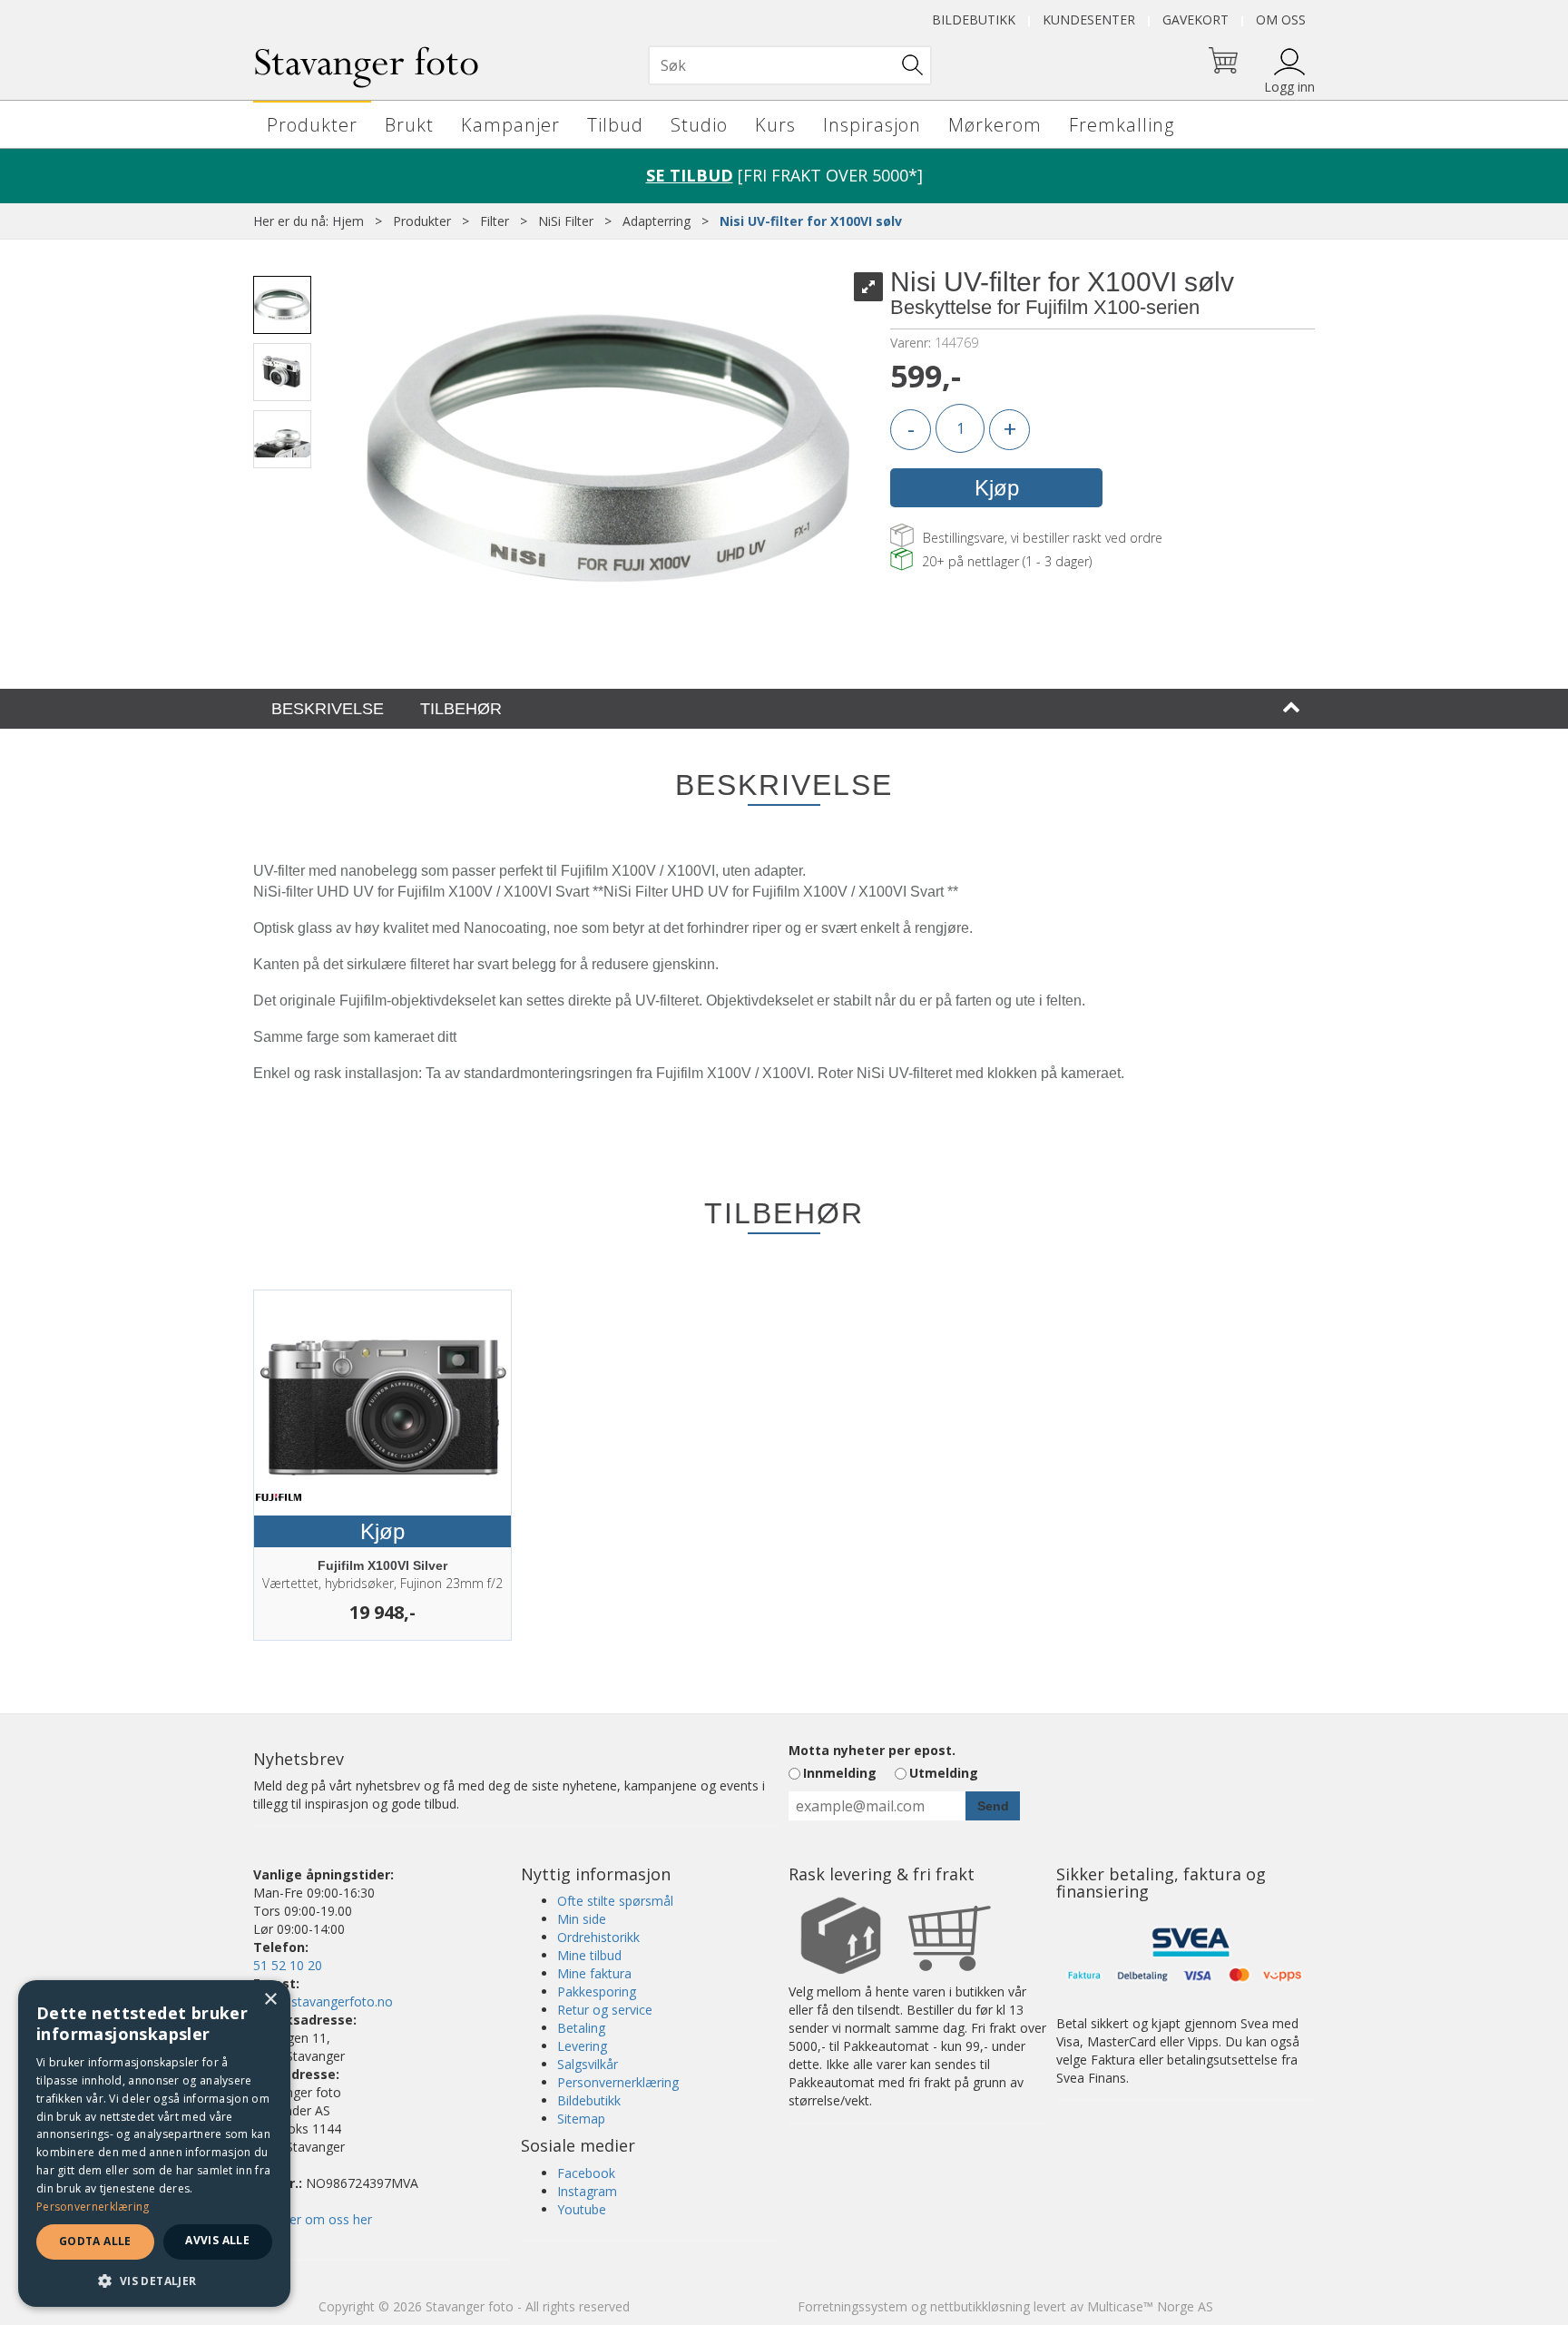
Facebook (586, 2173)
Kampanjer (510, 125)
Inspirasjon (872, 125)
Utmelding (944, 1773)
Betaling (581, 2028)
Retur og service (605, 2010)
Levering (582, 2046)
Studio (699, 125)
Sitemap (581, 2119)
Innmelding (840, 1773)
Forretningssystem (853, 2306)
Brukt (409, 125)
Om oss (1281, 20)
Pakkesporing (597, 1991)
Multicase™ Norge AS (1150, 2306)
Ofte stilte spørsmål (615, 1901)
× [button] (270, 2000)
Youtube (582, 2209)
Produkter (312, 125)
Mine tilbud (589, 1955)
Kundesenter (1089, 20)
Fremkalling (1122, 125)
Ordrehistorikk (598, 1937)
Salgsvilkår (588, 2064)
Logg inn (1289, 87)
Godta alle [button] (95, 2241)
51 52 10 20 (288, 1965)
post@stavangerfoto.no (323, 2001)
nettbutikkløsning (980, 2306)
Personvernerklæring (618, 2082)
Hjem (348, 221)
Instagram (587, 2191)
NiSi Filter (566, 221)
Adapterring (657, 221)
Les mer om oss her (313, 2219)
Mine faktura (594, 1973)
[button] (154, 2280)
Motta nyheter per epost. (872, 1750)
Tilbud (615, 125)
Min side (582, 1919)
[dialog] (154, 2144)
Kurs (775, 125)
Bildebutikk (974, 20)
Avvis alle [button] (217, 2240)
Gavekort (1196, 20)
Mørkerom (995, 125)
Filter (495, 221)
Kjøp (997, 488)
